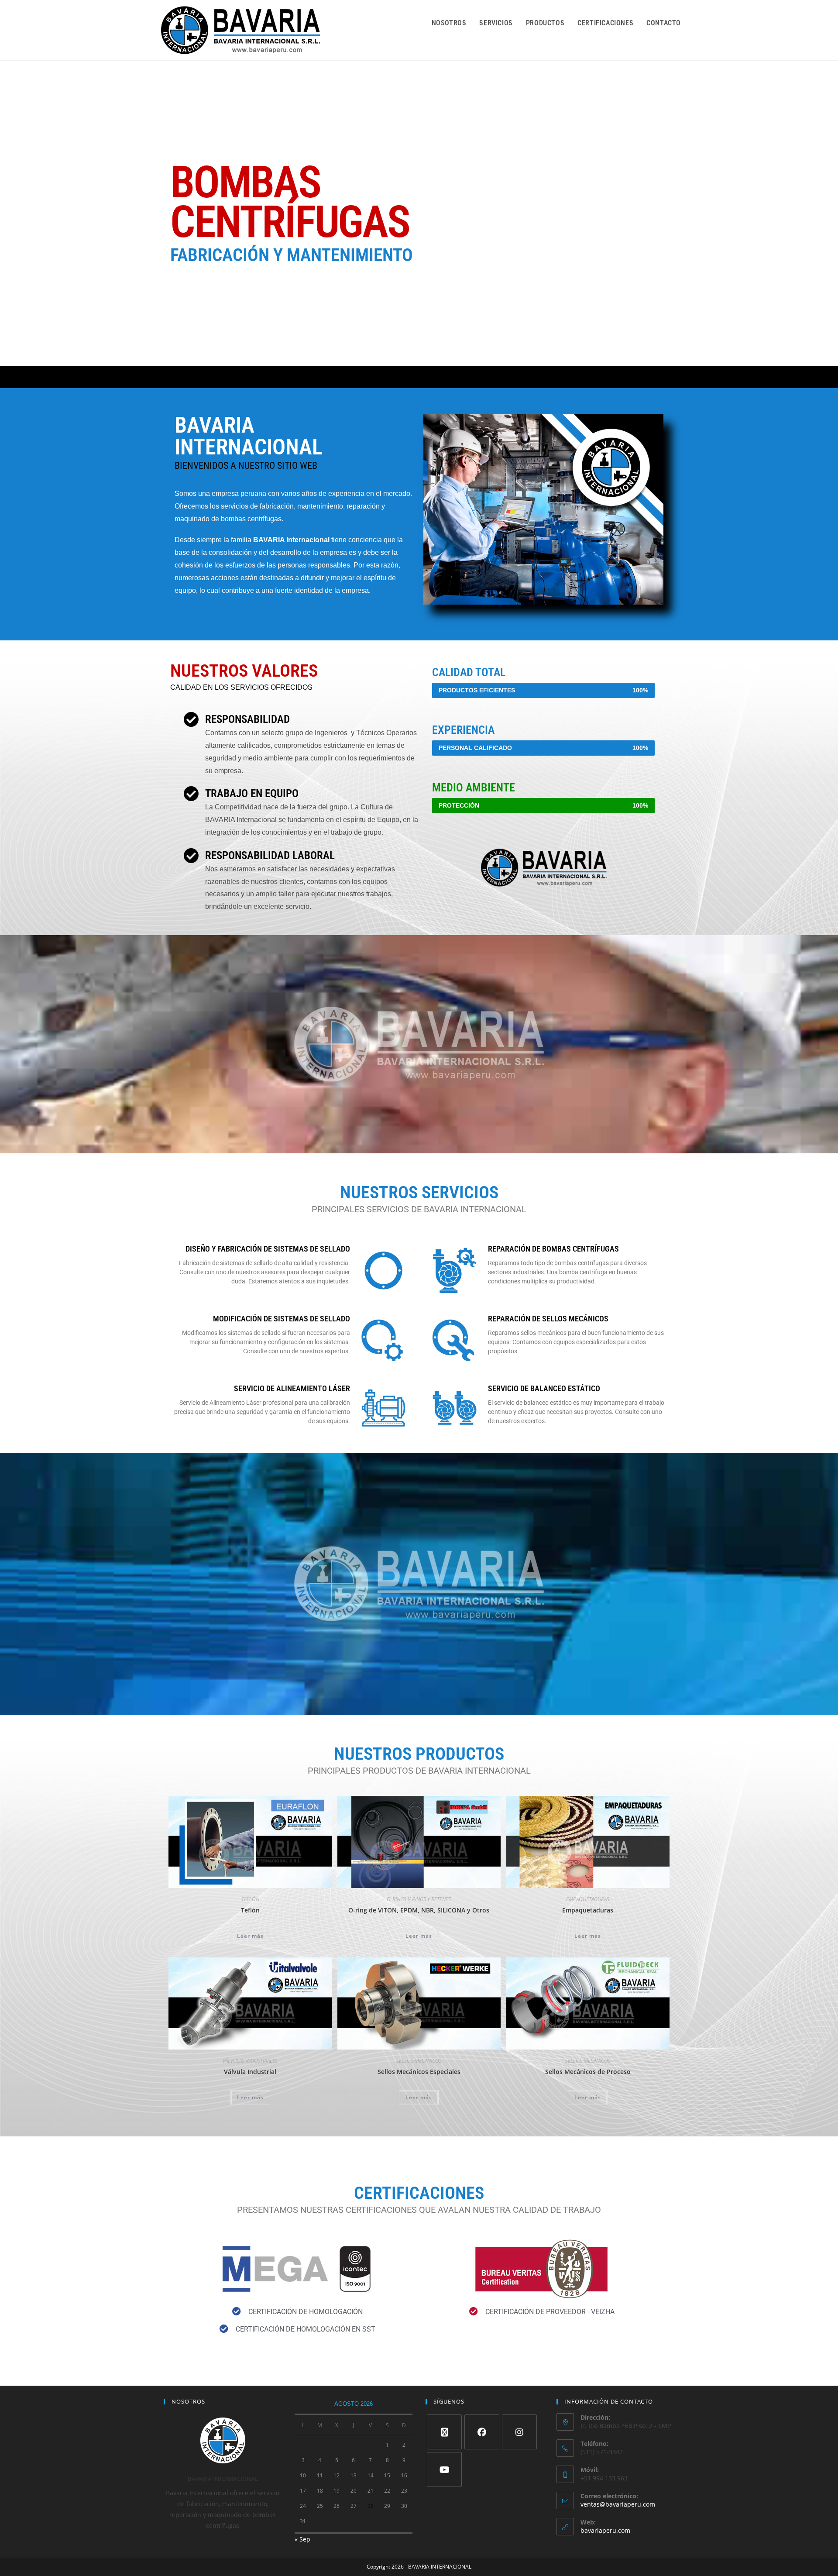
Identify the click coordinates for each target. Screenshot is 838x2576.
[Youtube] (444, 2469)
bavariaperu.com (605, 2530)
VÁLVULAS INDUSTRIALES (250, 2061)
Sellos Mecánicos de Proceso (588, 2072)
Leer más (250, 1936)
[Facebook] (482, 2432)
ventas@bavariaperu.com (618, 2504)
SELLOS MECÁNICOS (419, 2061)
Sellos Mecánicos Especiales (419, 2072)
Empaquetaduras (588, 1910)
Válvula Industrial (250, 2072)
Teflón (250, 1910)
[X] (444, 2432)
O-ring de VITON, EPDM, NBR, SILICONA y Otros (419, 1910)
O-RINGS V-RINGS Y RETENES (419, 1899)
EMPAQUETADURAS (588, 1899)
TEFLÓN (250, 1899)
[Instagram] (519, 2432)
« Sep (302, 2539)
